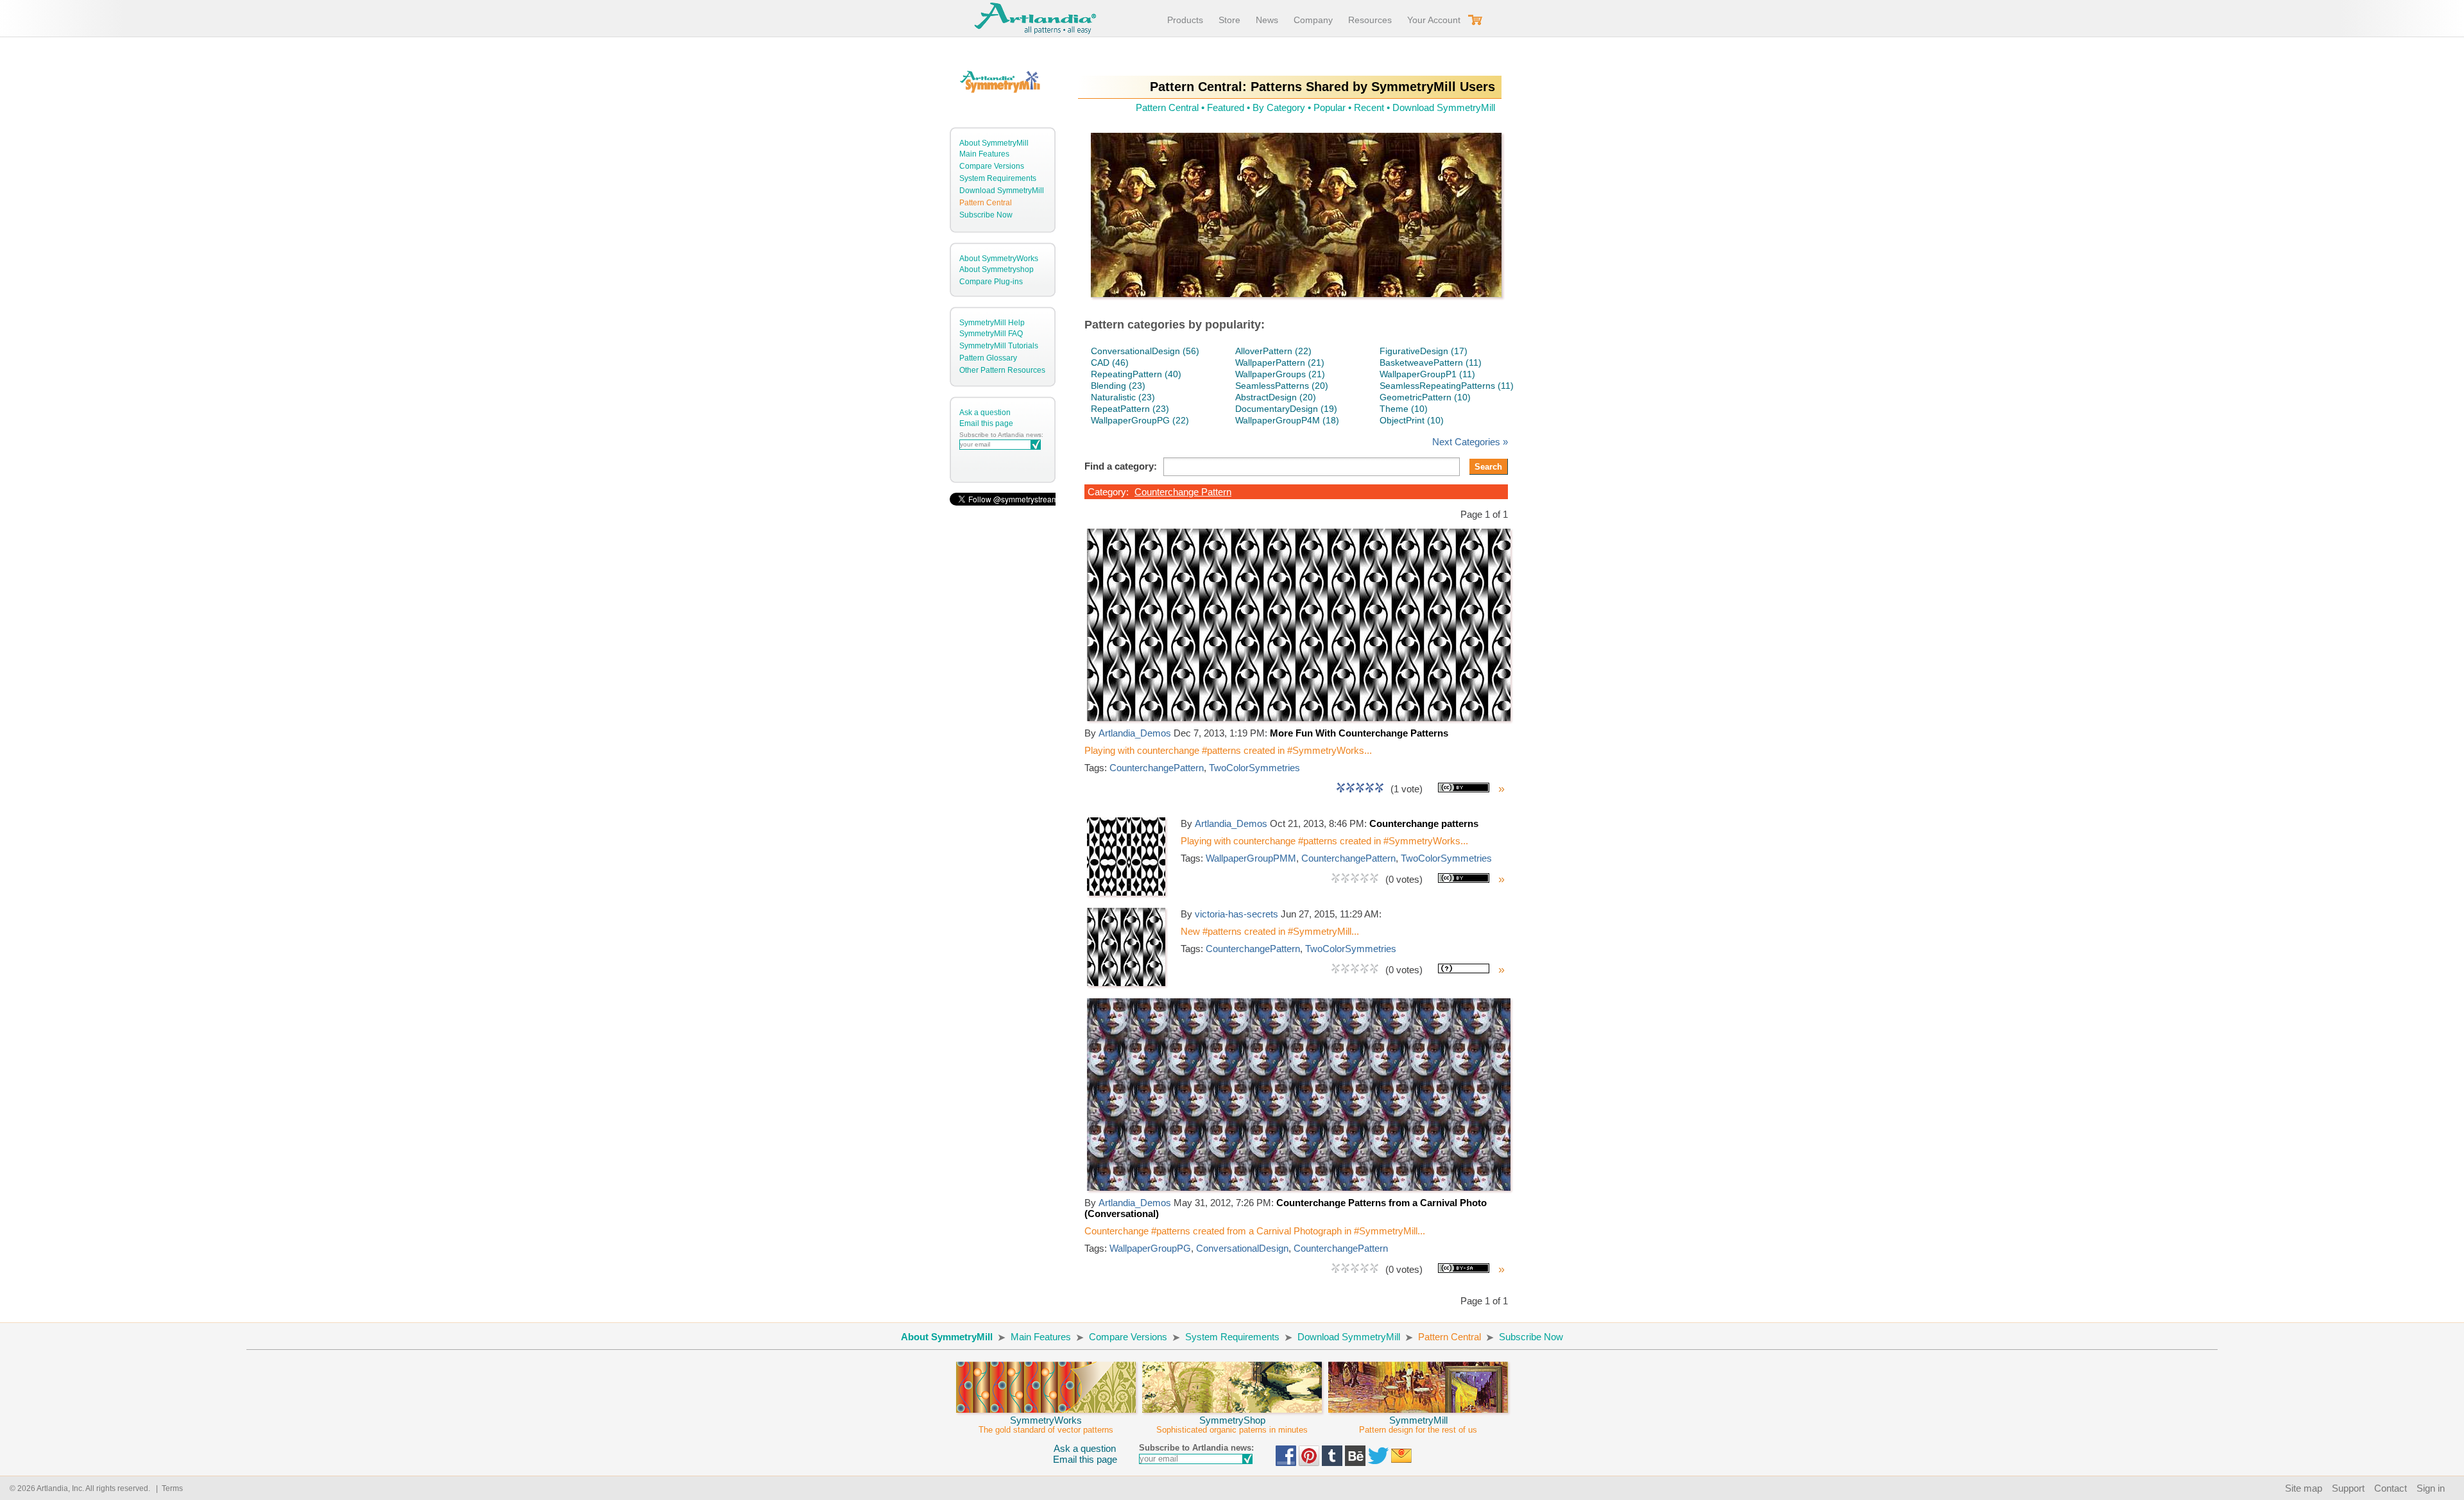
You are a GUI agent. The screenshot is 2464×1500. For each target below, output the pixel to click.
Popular (1330, 107)
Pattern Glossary (988, 358)
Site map (2304, 1488)
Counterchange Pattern (1183, 492)
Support (2348, 1488)
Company (1313, 20)
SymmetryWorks (1046, 1425)
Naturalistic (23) (1123, 397)
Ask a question (985, 413)
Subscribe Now (986, 215)
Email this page (986, 423)
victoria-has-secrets (1236, 914)
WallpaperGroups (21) (1280, 374)
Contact (2391, 1488)
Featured (1226, 107)
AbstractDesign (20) (1276, 397)
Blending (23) (1118, 386)
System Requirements (998, 178)
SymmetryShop (1232, 1425)
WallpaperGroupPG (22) (1140, 420)
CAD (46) (1110, 362)
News (1267, 20)
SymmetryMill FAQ (991, 334)
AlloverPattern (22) (1273, 351)
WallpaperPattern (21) (1280, 362)
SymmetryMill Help (992, 323)
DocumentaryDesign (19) (1286, 409)
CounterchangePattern (1157, 768)
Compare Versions (992, 166)
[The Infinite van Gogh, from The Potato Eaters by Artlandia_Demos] (1296, 215)
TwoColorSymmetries (1254, 768)
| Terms (167, 1488)
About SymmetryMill (994, 143)
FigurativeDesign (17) (1424, 351)
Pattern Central (986, 203)
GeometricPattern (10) (1425, 397)
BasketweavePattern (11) (1431, 362)
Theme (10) (1404, 409)
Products (1185, 20)
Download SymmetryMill (1002, 191)
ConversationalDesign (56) (1145, 351)
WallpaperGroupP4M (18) (1287, 420)
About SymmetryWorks (999, 259)
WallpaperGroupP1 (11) (1427, 374)
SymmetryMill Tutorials (999, 346)
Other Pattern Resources (1002, 370)
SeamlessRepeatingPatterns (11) (1447, 386)
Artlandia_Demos (1135, 733)
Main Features (984, 154)
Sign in (2431, 1488)
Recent (1369, 107)
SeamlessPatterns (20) (1282, 386)
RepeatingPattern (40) (1136, 374)
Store (1229, 20)
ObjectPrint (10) (1412, 420)
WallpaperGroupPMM (1251, 858)
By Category (1279, 107)
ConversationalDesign (1242, 1248)
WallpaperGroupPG (1150, 1248)
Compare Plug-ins (991, 282)
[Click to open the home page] (1299, 718)
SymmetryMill (1418, 1425)
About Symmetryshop (997, 269)
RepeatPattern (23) (1130, 409)
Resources (1370, 20)
